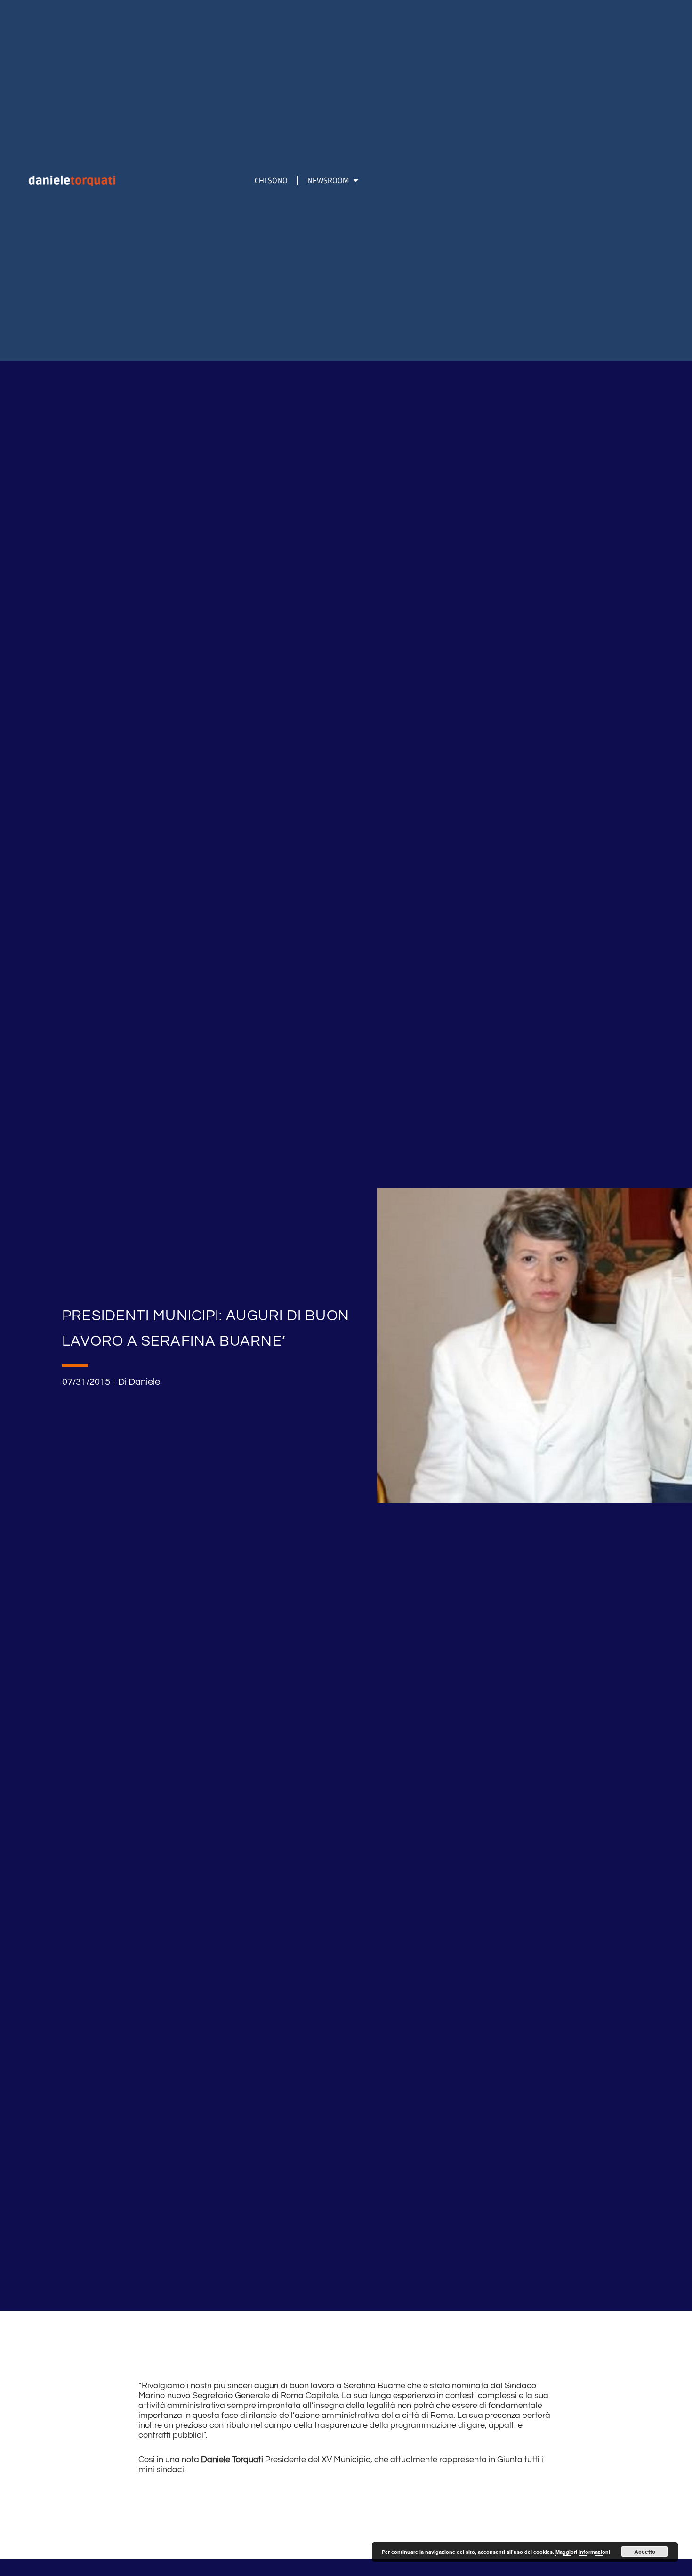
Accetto (645, 2552)
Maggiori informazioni (583, 2552)
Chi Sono (271, 180)
